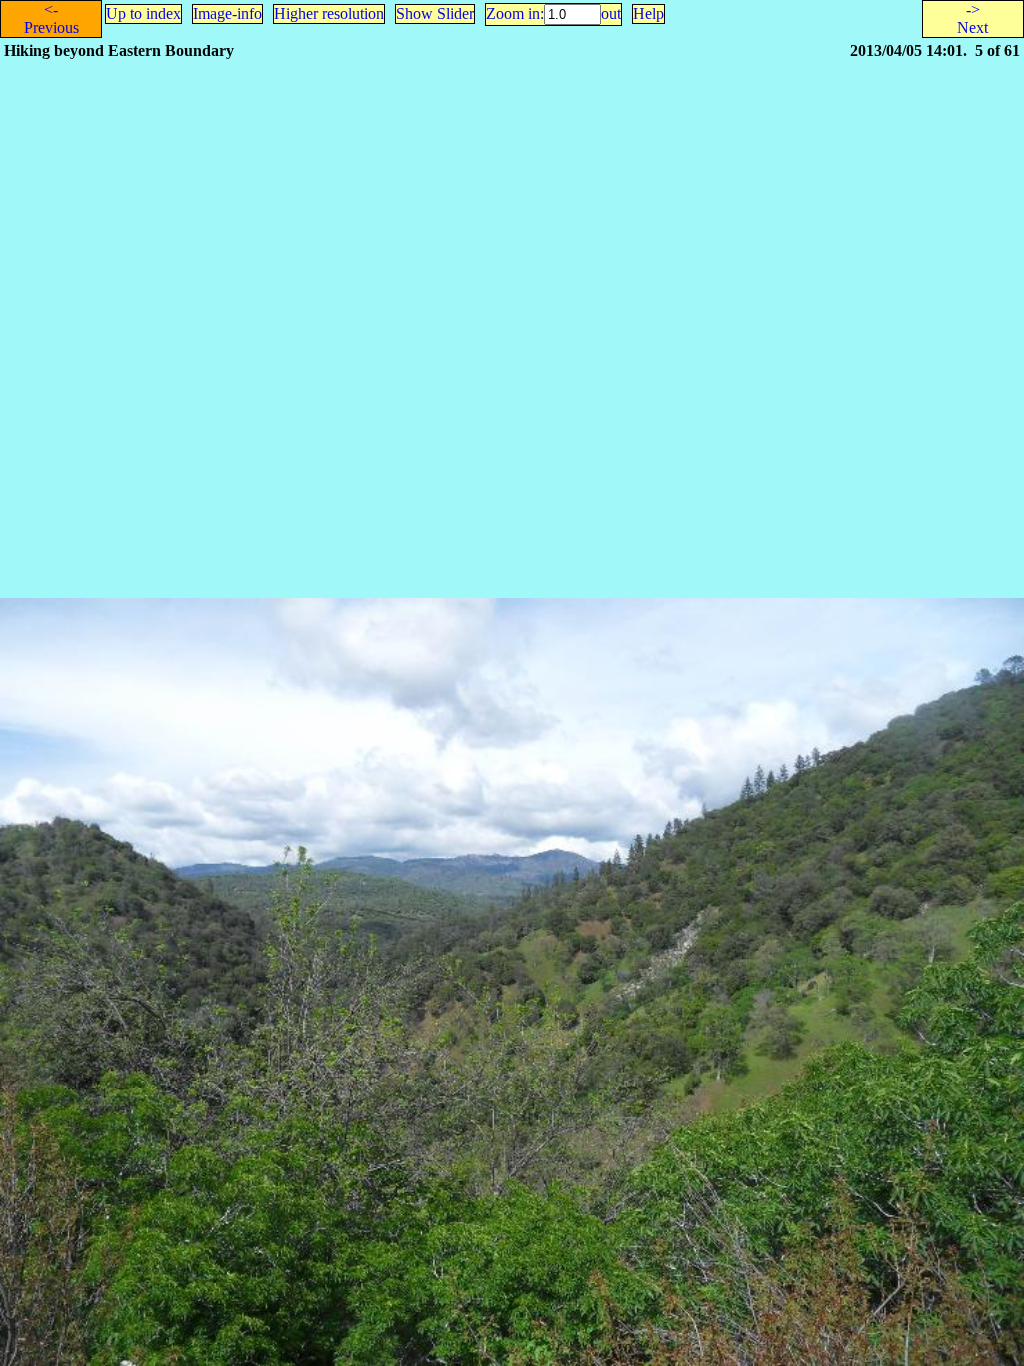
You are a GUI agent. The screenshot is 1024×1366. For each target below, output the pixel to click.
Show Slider (435, 13)
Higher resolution (329, 13)
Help (648, 13)
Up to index (143, 13)
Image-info (227, 13)
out (611, 13)
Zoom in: (515, 13)
